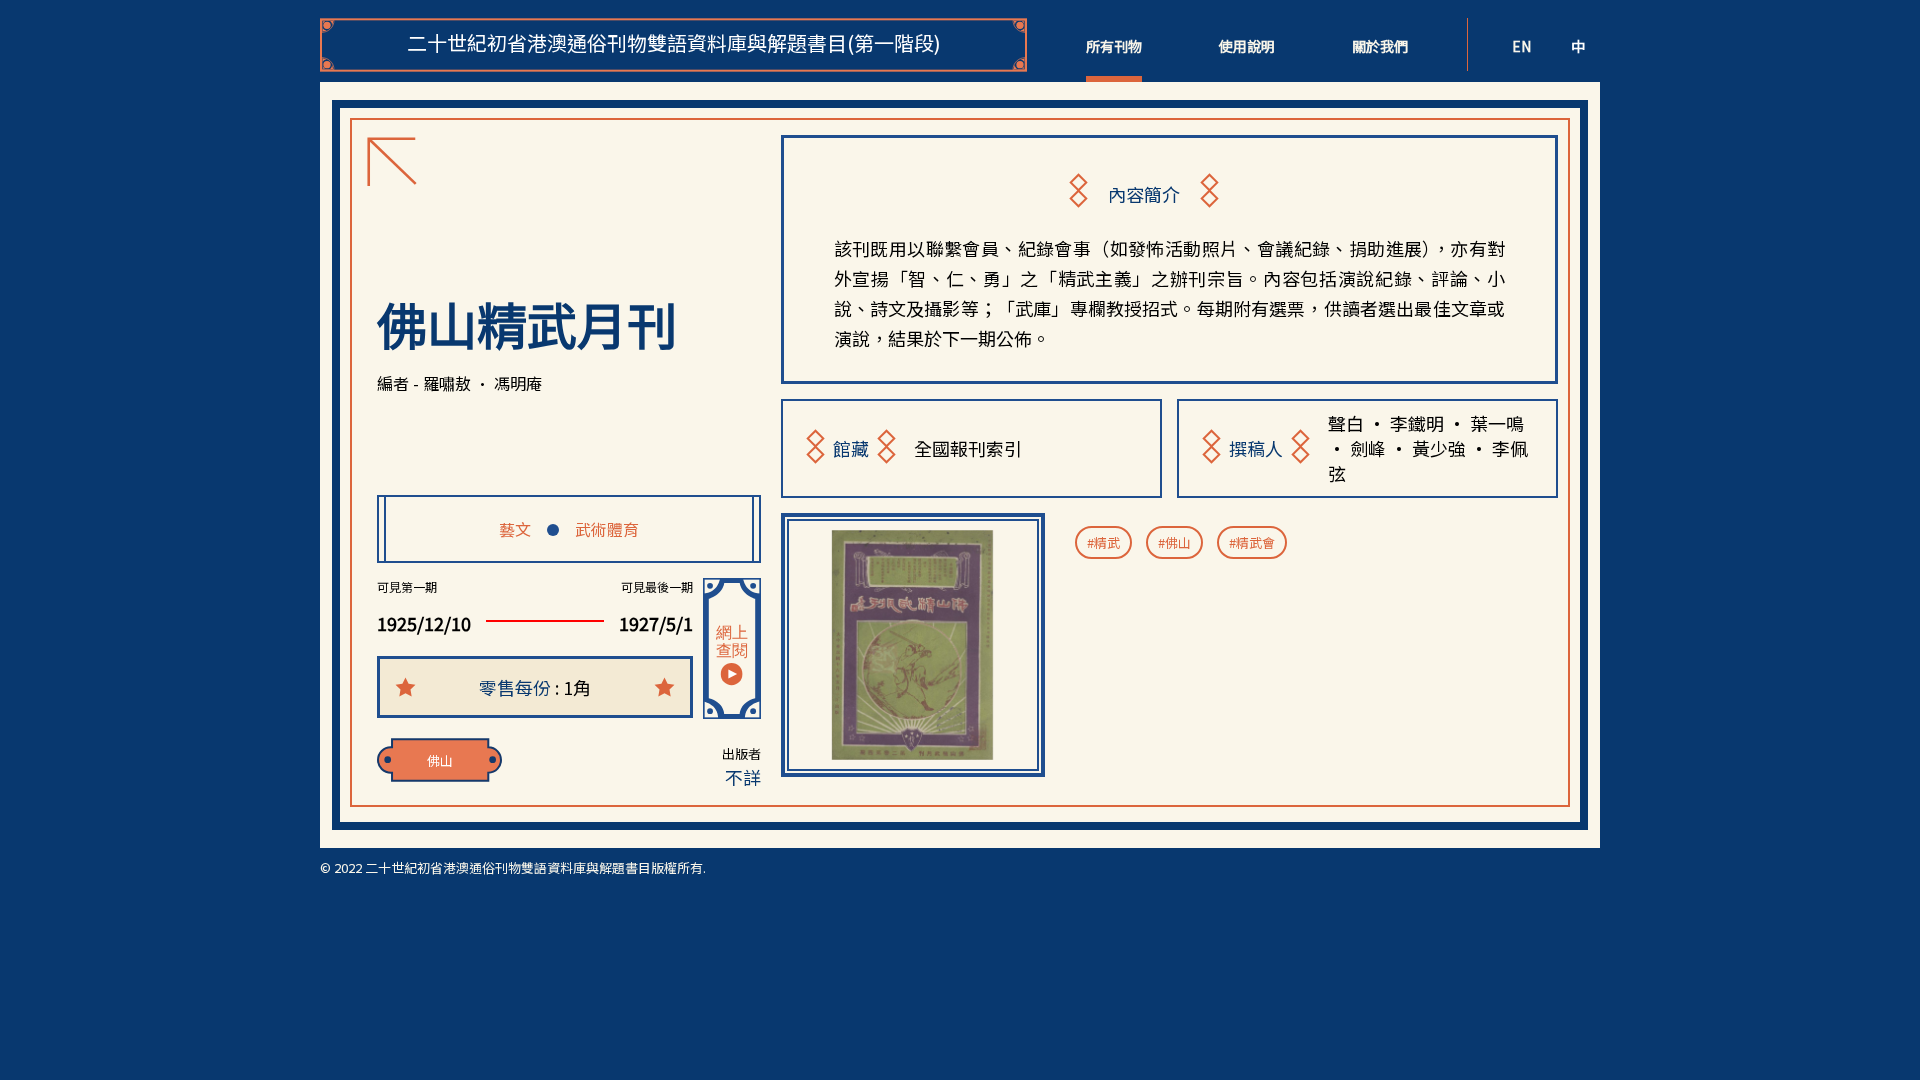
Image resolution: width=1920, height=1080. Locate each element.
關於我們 (1380, 46)
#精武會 (1252, 542)
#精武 (1103, 542)
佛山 (440, 760)
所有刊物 (1114, 46)
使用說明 (1247, 46)
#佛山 (1174, 542)
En (1521, 46)
